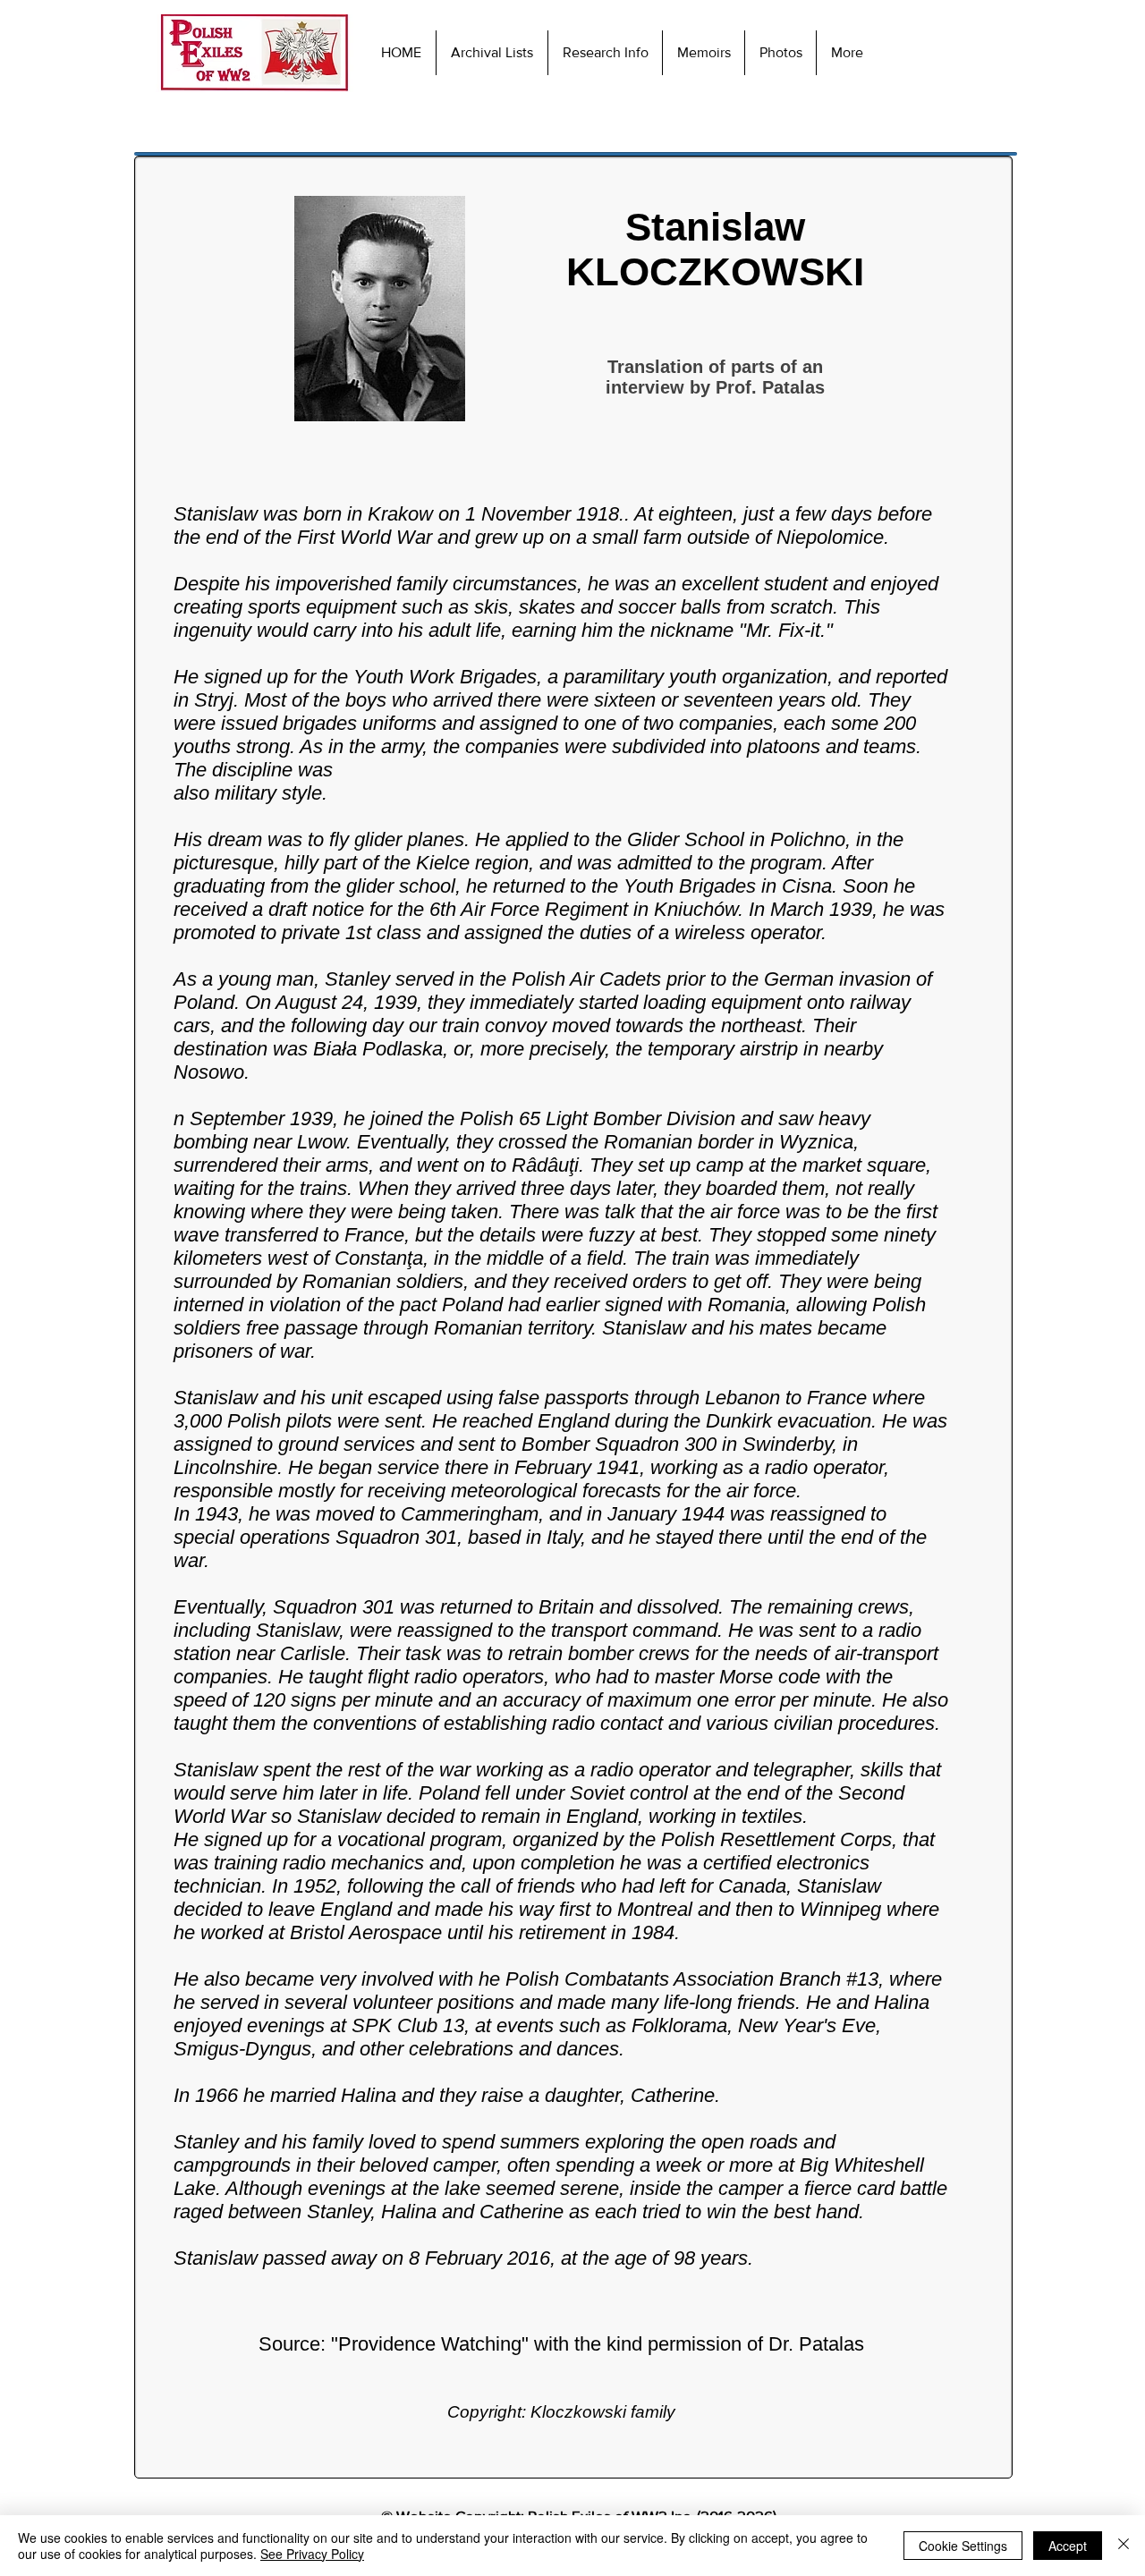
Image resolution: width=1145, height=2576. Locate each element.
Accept (1068, 2546)
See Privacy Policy (312, 2554)
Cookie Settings (963, 2546)
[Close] (1124, 2546)
